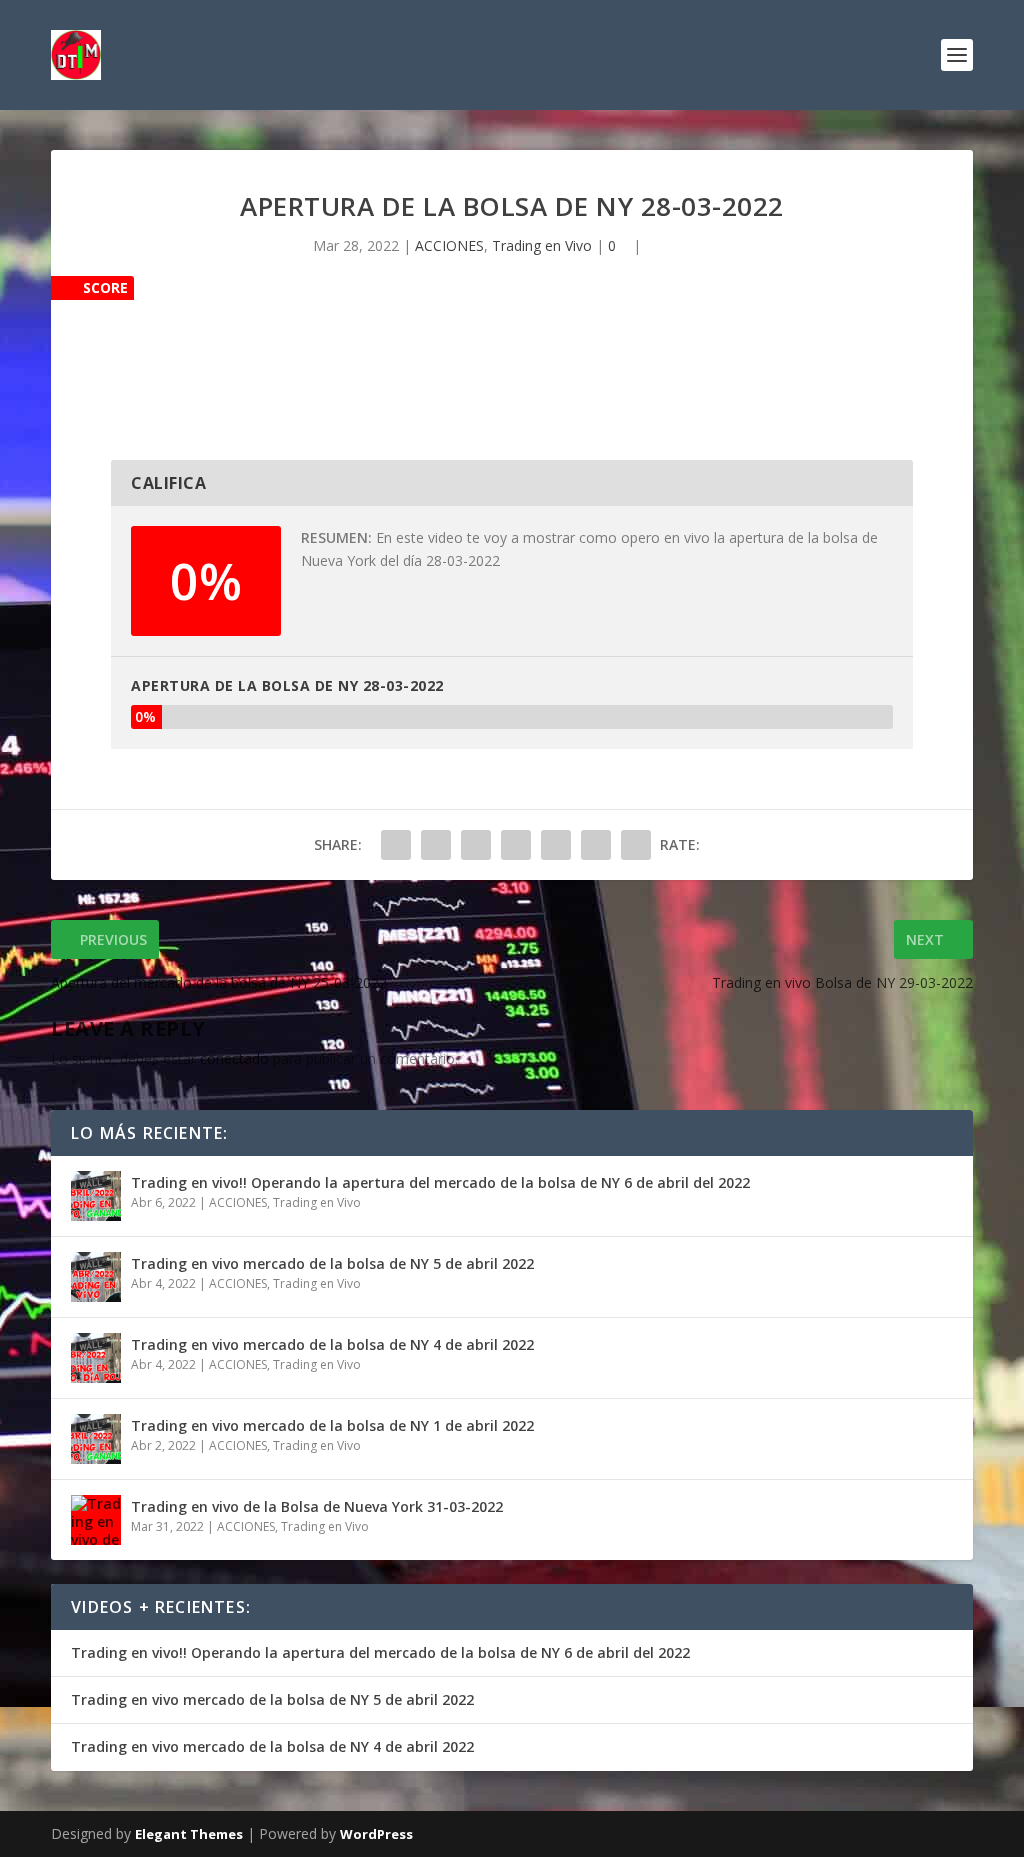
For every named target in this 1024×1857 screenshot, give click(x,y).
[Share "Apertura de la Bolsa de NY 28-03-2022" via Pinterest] (516, 845)
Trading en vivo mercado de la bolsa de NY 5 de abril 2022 (332, 1263)
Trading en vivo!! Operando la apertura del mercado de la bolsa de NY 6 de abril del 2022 (440, 1182)
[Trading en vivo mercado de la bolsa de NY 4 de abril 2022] (96, 1358)
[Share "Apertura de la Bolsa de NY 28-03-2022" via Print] (636, 845)
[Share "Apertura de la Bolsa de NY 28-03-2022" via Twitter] (436, 845)
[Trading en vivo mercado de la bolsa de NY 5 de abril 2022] (96, 1277)
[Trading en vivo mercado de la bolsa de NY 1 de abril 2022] (96, 1439)
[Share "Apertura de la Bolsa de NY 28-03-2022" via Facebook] (396, 845)
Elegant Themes (189, 1834)
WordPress (376, 1834)
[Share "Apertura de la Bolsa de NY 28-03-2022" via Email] (596, 845)
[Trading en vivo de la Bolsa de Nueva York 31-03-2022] (96, 1520)
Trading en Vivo (542, 245)
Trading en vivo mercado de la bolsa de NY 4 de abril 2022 (332, 1344)
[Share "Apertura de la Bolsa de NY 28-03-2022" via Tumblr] (476, 845)
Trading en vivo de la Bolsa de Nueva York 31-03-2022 (317, 1506)
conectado (234, 1058)
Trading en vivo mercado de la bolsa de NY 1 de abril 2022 (332, 1425)
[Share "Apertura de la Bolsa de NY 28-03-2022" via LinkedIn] (556, 845)
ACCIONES (449, 245)
